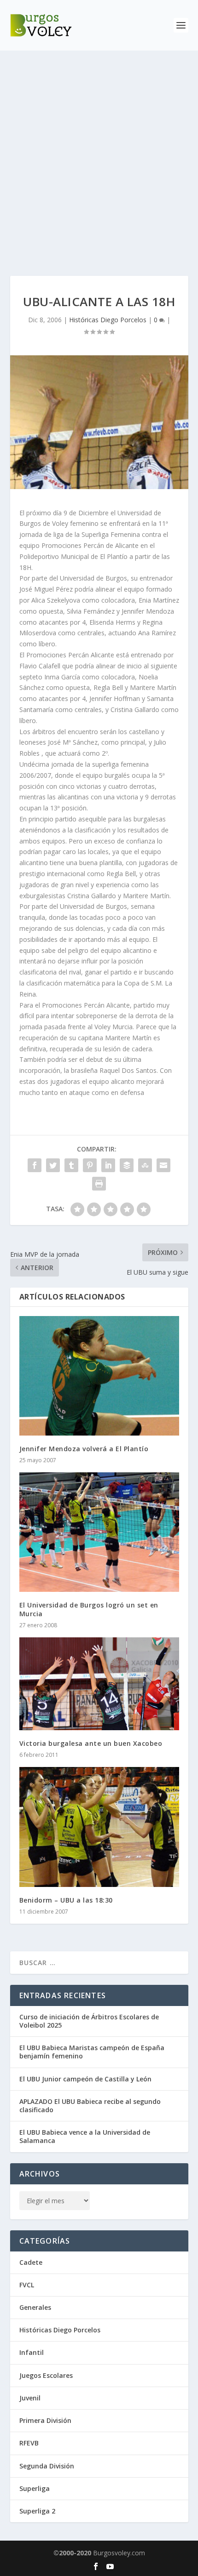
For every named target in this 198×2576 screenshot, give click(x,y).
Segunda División (47, 2466)
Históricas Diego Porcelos (108, 320)
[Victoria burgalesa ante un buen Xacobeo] (99, 1684)
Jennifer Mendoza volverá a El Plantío (84, 1449)
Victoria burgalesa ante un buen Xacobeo (91, 1743)
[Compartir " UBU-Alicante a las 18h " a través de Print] (99, 1184)
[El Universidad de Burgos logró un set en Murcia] (99, 1532)
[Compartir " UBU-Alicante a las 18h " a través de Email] (163, 1165)
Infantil (32, 2352)
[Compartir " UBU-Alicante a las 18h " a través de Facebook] (35, 1165)
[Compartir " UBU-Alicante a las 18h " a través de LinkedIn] (108, 1165)
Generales (35, 2307)
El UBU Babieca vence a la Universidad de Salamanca (85, 2136)
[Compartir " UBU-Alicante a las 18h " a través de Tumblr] (71, 1165)
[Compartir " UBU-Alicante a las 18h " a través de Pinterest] (90, 1165)
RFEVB (29, 2443)
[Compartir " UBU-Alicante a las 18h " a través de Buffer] (127, 1165)
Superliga (35, 2488)
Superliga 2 (37, 2511)
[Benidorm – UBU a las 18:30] (99, 1827)
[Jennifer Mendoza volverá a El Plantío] (99, 1376)
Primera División (45, 2420)
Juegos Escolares (46, 2375)
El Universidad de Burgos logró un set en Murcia (89, 1609)
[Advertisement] (99, 154)
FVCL (27, 2285)
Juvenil (30, 2398)
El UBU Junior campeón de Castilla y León (85, 2079)
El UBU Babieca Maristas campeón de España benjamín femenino (92, 2052)
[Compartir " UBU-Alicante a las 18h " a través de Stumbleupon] (145, 1165)
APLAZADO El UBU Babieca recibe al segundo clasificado (90, 2106)
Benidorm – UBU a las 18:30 (66, 1900)
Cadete (31, 2262)
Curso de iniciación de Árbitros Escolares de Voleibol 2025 (89, 2021)
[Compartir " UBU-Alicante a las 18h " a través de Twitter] (53, 1165)
